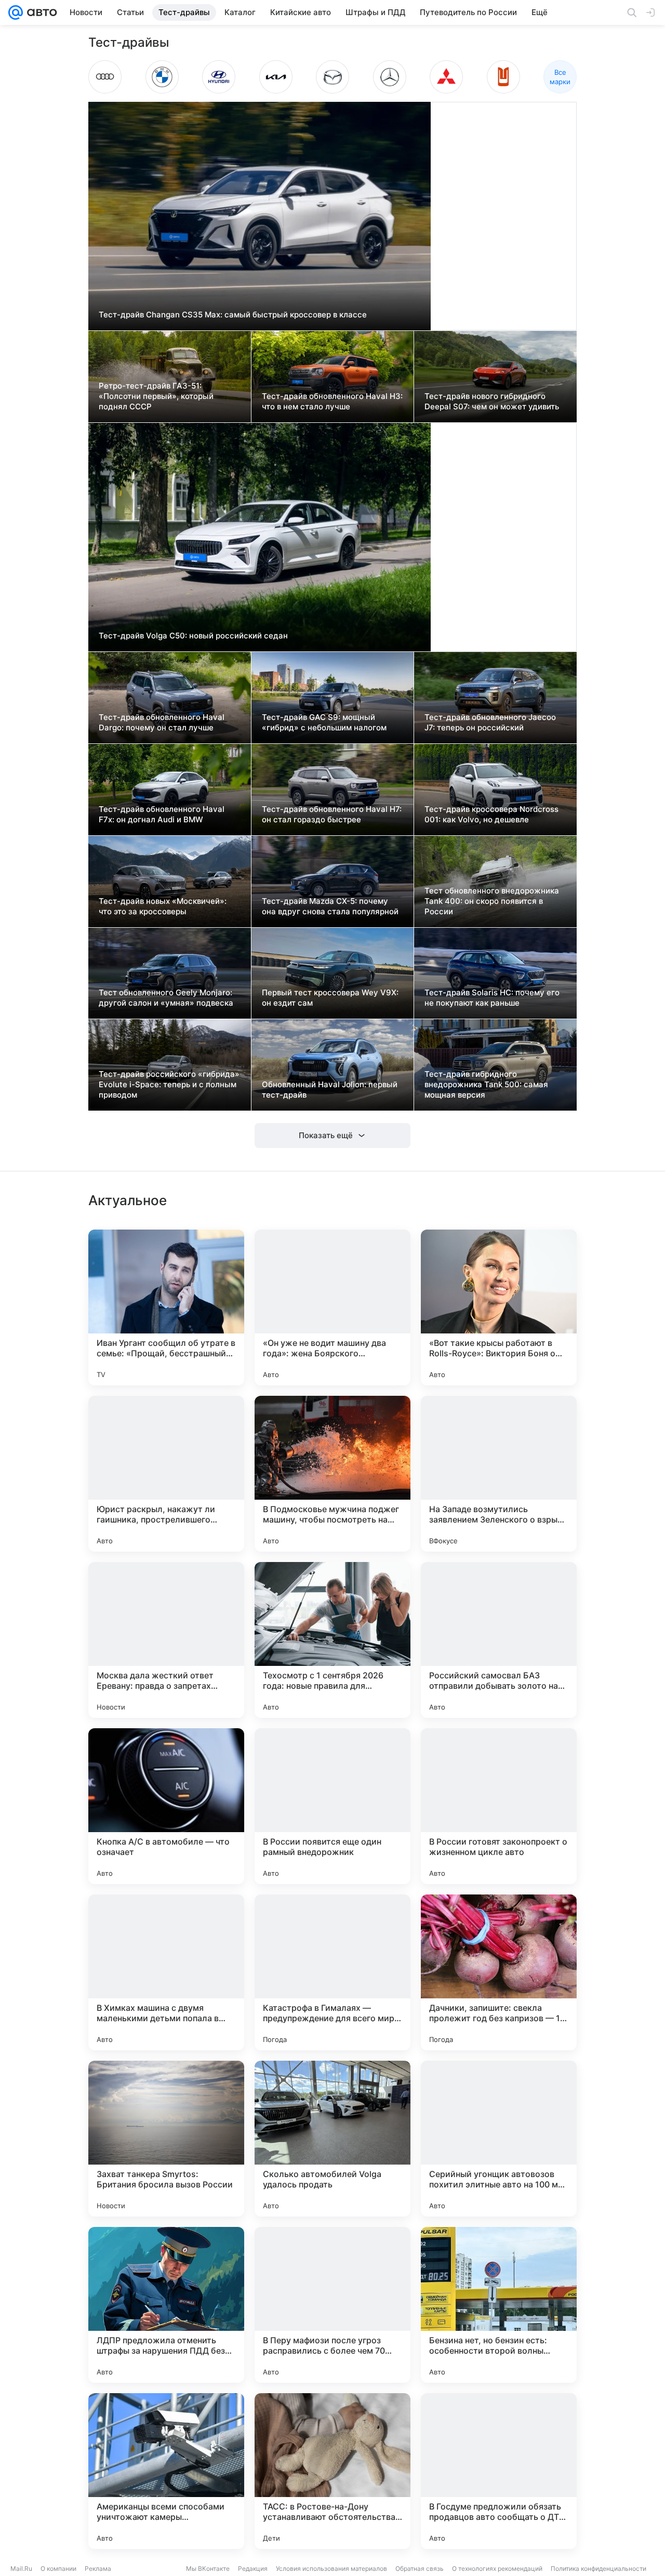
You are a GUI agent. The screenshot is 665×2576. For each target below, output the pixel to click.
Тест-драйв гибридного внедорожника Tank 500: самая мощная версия (486, 1084)
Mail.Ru (21, 2568)
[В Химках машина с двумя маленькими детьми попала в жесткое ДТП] (166, 1972)
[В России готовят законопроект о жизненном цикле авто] (499, 1806)
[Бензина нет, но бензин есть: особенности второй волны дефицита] (499, 2305)
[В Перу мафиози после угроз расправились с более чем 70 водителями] (332, 2305)
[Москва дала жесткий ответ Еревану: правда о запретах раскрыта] (166, 1640)
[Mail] (16, 12)
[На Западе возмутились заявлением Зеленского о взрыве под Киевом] (499, 1474)
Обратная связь (420, 2568)
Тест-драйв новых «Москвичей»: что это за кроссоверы (163, 906)
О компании (58, 2568)
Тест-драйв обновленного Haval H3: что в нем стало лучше (332, 401)
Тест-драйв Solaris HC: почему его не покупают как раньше (492, 998)
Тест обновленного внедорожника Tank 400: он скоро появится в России (492, 901)
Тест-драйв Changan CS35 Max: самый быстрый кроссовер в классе (233, 315)
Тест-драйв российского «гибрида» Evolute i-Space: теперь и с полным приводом (169, 1084)
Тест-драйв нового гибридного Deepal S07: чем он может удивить (492, 401)
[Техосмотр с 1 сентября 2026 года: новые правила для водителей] (332, 1640)
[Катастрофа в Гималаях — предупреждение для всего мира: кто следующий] (332, 1972)
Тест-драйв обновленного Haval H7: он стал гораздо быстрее (332, 814)
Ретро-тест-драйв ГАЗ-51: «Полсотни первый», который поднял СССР (156, 396)
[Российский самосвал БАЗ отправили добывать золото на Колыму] (499, 1640)
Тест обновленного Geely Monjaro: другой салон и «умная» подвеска (166, 998)
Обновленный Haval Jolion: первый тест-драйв (330, 1090)
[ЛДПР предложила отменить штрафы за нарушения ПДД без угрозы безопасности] (166, 2305)
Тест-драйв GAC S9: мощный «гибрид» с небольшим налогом (324, 722)
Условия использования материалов (331, 2568)
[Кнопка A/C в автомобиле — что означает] (166, 1806)
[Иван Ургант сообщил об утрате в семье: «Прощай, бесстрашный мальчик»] (166, 1307)
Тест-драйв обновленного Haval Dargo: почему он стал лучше (162, 722)
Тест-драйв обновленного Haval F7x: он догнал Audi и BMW (162, 814)
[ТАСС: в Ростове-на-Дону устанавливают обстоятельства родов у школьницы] (332, 2471)
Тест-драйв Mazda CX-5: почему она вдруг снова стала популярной (330, 906)
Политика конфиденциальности (598, 2568)
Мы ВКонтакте (208, 2568)
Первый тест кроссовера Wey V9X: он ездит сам (330, 998)
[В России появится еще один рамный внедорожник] (332, 1806)
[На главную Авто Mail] (40, 12)
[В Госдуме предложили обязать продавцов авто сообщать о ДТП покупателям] (499, 2471)
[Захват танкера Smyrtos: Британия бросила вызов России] (166, 2139)
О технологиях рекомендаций (497, 2568)
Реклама (98, 2568)
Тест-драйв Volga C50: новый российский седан (193, 636)
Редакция (253, 2568)
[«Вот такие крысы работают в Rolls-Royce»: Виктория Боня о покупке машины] (499, 1307)
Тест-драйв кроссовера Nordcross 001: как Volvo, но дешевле (491, 814)
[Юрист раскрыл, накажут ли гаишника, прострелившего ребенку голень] (166, 1474)
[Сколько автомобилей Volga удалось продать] (332, 2139)
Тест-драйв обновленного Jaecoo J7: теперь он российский (490, 722)
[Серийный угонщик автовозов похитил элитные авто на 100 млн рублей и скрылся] (499, 2139)
